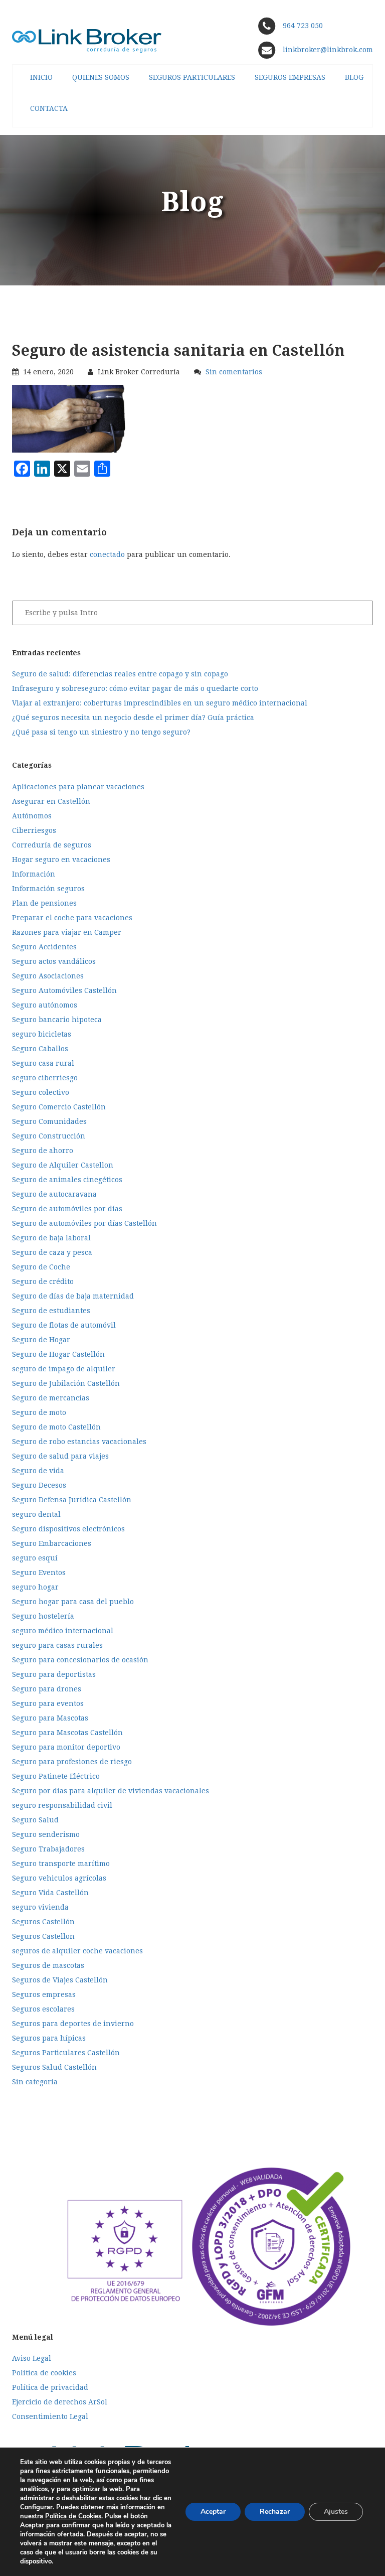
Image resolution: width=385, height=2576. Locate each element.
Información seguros (48, 889)
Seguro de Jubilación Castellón (66, 1383)
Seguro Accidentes (44, 947)
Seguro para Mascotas (50, 1718)
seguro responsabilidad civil (62, 1805)
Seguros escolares (43, 2009)
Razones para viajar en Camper (67, 932)
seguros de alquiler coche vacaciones (77, 1951)
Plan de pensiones (44, 903)
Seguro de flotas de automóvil (64, 1325)
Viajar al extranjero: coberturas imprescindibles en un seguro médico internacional (160, 703)
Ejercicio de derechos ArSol (60, 2402)
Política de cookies (44, 2373)
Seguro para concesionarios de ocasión (80, 1660)
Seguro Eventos (39, 1572)
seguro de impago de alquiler (64, 1369)
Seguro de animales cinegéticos (67, 1180)
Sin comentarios (234, 372)
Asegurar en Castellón (51, 801)
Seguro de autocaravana (54, 1194)
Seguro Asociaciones (48, 976)
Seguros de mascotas (48, 1965)
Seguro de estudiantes (51, 1311)
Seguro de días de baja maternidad (73, 1296)
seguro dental (36, 1514)
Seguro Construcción (49, 1136)
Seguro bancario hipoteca (57, 1020)
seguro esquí (35, 1558)
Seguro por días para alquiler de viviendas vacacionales (111, 1791)
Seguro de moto (39, 1412)
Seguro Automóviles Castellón (64, 990)
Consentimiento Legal (50, 2416)
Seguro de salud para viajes (60, 1456)
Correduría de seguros (52, 845)
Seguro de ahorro (43, 1151)
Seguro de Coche (41, 1267)
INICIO (41, 77)
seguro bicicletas (42, 1034)
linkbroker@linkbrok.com (327, 50)
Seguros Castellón (43, 1922)
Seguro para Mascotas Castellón (67, 1733)
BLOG (354, 77)
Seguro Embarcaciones (52, 1543)
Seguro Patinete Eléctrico (56, 1776)
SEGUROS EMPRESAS (290, 77)
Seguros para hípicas (49, 2038)
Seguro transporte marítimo (61, 1864)
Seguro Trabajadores (48, 1849)
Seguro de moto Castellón (56, 1427)
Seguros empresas (44, 1994)
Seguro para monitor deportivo (66, 1747)
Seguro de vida (38, 1471)
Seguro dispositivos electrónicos (68, 1529)
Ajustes (336, 2512)
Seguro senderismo (46, 1834)
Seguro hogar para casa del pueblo (73, 1602)
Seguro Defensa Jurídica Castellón (72, 1500)
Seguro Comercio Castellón (59, 1107)
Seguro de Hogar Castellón (58, 1354)
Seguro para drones (47, 1689)
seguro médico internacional (63, 1631)
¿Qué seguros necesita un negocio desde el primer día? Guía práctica (133, 718)
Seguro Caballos (40, 1049)
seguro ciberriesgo (45, 1078)
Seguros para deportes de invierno (73, 2024)
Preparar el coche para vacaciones (72, 918)
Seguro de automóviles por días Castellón (84, 1223)
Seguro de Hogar (41, 1340)
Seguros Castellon (43, 1936)
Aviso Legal (32, 2358)
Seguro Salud (35, 1820)
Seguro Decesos (39, 1485)
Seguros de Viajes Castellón (60, 1980)
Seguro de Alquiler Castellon (63, 1165)
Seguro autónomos (45, 1005)
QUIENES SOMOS (101, 77)
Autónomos (32, 816)
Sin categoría (35, 2082)
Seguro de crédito (43, 1281)
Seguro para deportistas (54, 1674)
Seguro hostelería (43, 1616)
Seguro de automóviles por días (67, 1209)
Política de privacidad (50, 2387)
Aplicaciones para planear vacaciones (78, 787)
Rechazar (275, 2512)
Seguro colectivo (41, 1092)
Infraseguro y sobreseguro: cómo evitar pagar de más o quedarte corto (135, 688)
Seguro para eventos (48, 1703)
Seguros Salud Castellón (54, 2067)
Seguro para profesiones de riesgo (72, 1762)
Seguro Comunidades (49, 1121)
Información (34, 874)
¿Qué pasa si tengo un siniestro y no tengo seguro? (101, 732)
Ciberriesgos (34, 830)
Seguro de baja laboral (51, 1238)
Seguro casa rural (43, 1063)
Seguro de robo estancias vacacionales (79, 1442)
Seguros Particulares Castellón (66, 2053)
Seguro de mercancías (51, 1398)
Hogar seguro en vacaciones (61, 860)
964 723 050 (303, 26)
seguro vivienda (40, 1907)
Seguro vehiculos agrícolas (59, 1878)
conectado (107, 554)
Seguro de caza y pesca (52, 1252)
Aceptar (213, 2512)
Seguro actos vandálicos (54, 961)
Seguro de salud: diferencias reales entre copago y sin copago (120, 674)
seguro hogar (35, 1587)
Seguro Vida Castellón (50, 1893)
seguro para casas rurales (57, 1645)
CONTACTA (49, 108)
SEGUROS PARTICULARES (192, 77)
